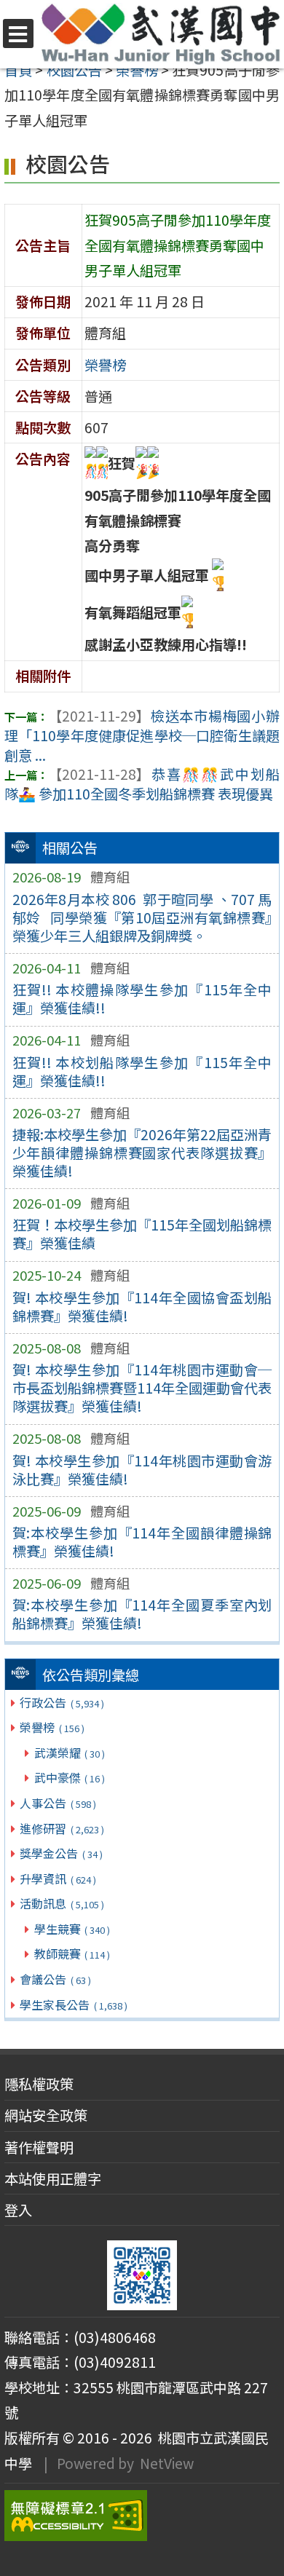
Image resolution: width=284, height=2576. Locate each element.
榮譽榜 (52, 1727)
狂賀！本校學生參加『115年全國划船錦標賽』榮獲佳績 (142, 1234)
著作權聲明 (39, 2147)
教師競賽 (72, 1953)
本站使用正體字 (53, 2178)
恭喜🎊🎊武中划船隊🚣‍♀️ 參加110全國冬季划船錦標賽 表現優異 (142, 784)
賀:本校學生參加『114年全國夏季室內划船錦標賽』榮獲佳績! (142, 1614)
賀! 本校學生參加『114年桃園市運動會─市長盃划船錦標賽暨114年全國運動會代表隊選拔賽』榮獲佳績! (142, 1388)
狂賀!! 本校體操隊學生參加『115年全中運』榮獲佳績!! (142, 999)
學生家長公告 (73, 2004)
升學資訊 (58, 1878)
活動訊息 (62, 1903)
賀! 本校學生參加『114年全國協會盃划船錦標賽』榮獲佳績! (142, 1307)
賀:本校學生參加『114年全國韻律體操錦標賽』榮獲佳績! (142, 1542)
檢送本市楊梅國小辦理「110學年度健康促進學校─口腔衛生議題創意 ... (142, 735)
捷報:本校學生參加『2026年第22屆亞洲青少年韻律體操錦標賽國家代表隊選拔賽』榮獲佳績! (142, 1153)
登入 (18, 2210)
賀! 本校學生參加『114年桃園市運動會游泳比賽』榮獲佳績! (142, 1470)
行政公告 (62, 1702)
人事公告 (58, 1803)
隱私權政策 (39, 2084)
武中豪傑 (70, 1777)
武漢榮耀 (70, 1753)
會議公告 (55, 1979)
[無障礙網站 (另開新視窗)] (142, 2516)
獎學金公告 (61, 1853)
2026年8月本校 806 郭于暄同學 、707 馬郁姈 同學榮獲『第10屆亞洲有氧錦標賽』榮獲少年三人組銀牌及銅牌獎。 (142, 917)
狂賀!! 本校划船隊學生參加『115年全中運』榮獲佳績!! (142, 1071)
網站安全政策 (46, 2115)
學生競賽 (72, 1929)
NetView (167, 2463)
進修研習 (62, 1828)
